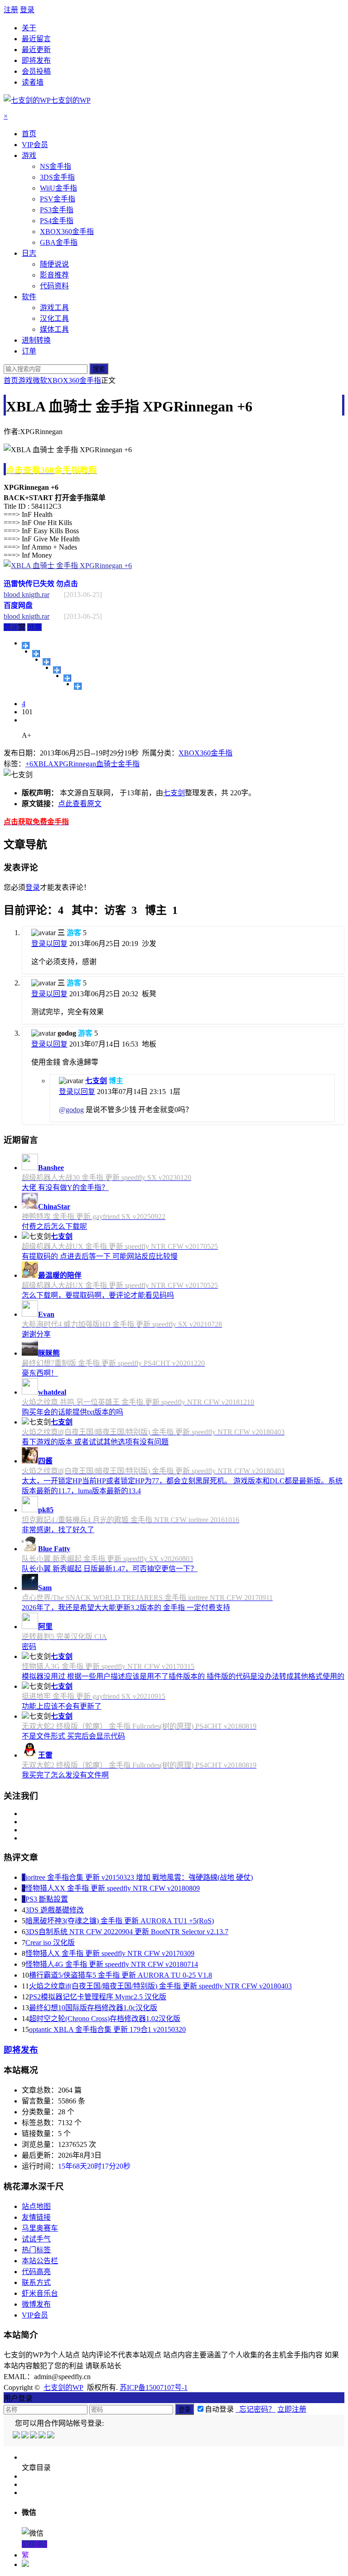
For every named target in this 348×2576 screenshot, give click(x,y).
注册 (11, 10)
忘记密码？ (256, 2409)
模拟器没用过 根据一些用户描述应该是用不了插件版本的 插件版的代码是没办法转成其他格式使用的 (183, 1676)
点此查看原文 (80, 804)
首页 (11, 380)
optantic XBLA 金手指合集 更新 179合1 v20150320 (107, 2029)
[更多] (26, 645)
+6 (29, 764)
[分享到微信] (78, 686)
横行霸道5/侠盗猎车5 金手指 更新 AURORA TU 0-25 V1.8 (121, 1975)
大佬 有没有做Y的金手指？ (65, 1188)
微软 (40, 380)
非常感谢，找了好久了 (58, 1530)
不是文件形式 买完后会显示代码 (73, 1736)
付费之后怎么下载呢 (54, 1226)
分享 (34, 627)
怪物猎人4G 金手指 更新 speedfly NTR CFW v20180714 (112, 1964)
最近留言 (36, 39)
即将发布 (36, 60)
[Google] (43, 2436)
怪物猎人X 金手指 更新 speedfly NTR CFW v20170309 (110, 1953)
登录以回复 (49, 944)
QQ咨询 (34, 2544)
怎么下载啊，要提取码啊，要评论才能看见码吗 (98, 1295)
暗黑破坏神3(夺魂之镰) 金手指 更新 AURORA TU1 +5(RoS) (120, 1921)
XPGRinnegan (75, 764)
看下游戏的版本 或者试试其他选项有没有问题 (95, 1442)
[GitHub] (51, 2436)
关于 (29, 28)
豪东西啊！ (40, 1373)
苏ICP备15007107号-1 (154, 2387)
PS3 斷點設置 (47, 1899)
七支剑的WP (63, 2387)
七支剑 (174, 793)
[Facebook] (26, 2436)
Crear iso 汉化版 (50, 1943)
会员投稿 (36, 71)
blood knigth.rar (27, 595)
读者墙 (33, 82)
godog (75, 1110)
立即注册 (292, 2409)
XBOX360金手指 (74, 380)
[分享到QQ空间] (36, 654)
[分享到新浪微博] (46, 662)
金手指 (129, 764)
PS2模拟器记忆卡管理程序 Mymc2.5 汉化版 (98, 1997)
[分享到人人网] (67, 678)
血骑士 (107, 764)
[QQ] (17, 2436)
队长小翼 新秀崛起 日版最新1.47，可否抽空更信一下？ (110, 1569)
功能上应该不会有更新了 (62, 1706)
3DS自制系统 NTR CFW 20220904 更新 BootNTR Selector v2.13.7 (127, 1932)
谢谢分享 (36, 1334)
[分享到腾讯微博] (57, 670)
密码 (29, 1646)
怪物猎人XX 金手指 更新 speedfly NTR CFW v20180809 (113, 1888)
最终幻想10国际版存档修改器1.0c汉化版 (93, 2008)
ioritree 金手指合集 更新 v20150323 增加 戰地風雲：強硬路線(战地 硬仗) (139, 1877)
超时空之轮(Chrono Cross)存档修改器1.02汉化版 (105, 2019)
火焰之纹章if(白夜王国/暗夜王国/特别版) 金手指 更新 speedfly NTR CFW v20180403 (160, 1986)
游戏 (25, 380)
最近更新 (36, 50)
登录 (27, 10)
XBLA (43, 764)
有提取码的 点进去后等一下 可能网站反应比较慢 (100, 1256)
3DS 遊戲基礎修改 (55, 1910)
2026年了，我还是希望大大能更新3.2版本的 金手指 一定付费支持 (126, 1608)
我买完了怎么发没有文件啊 (65, 1775)
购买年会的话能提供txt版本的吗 (72, 1412)
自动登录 (219, 2409)
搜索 (99, 369)
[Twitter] (34, 2436)
